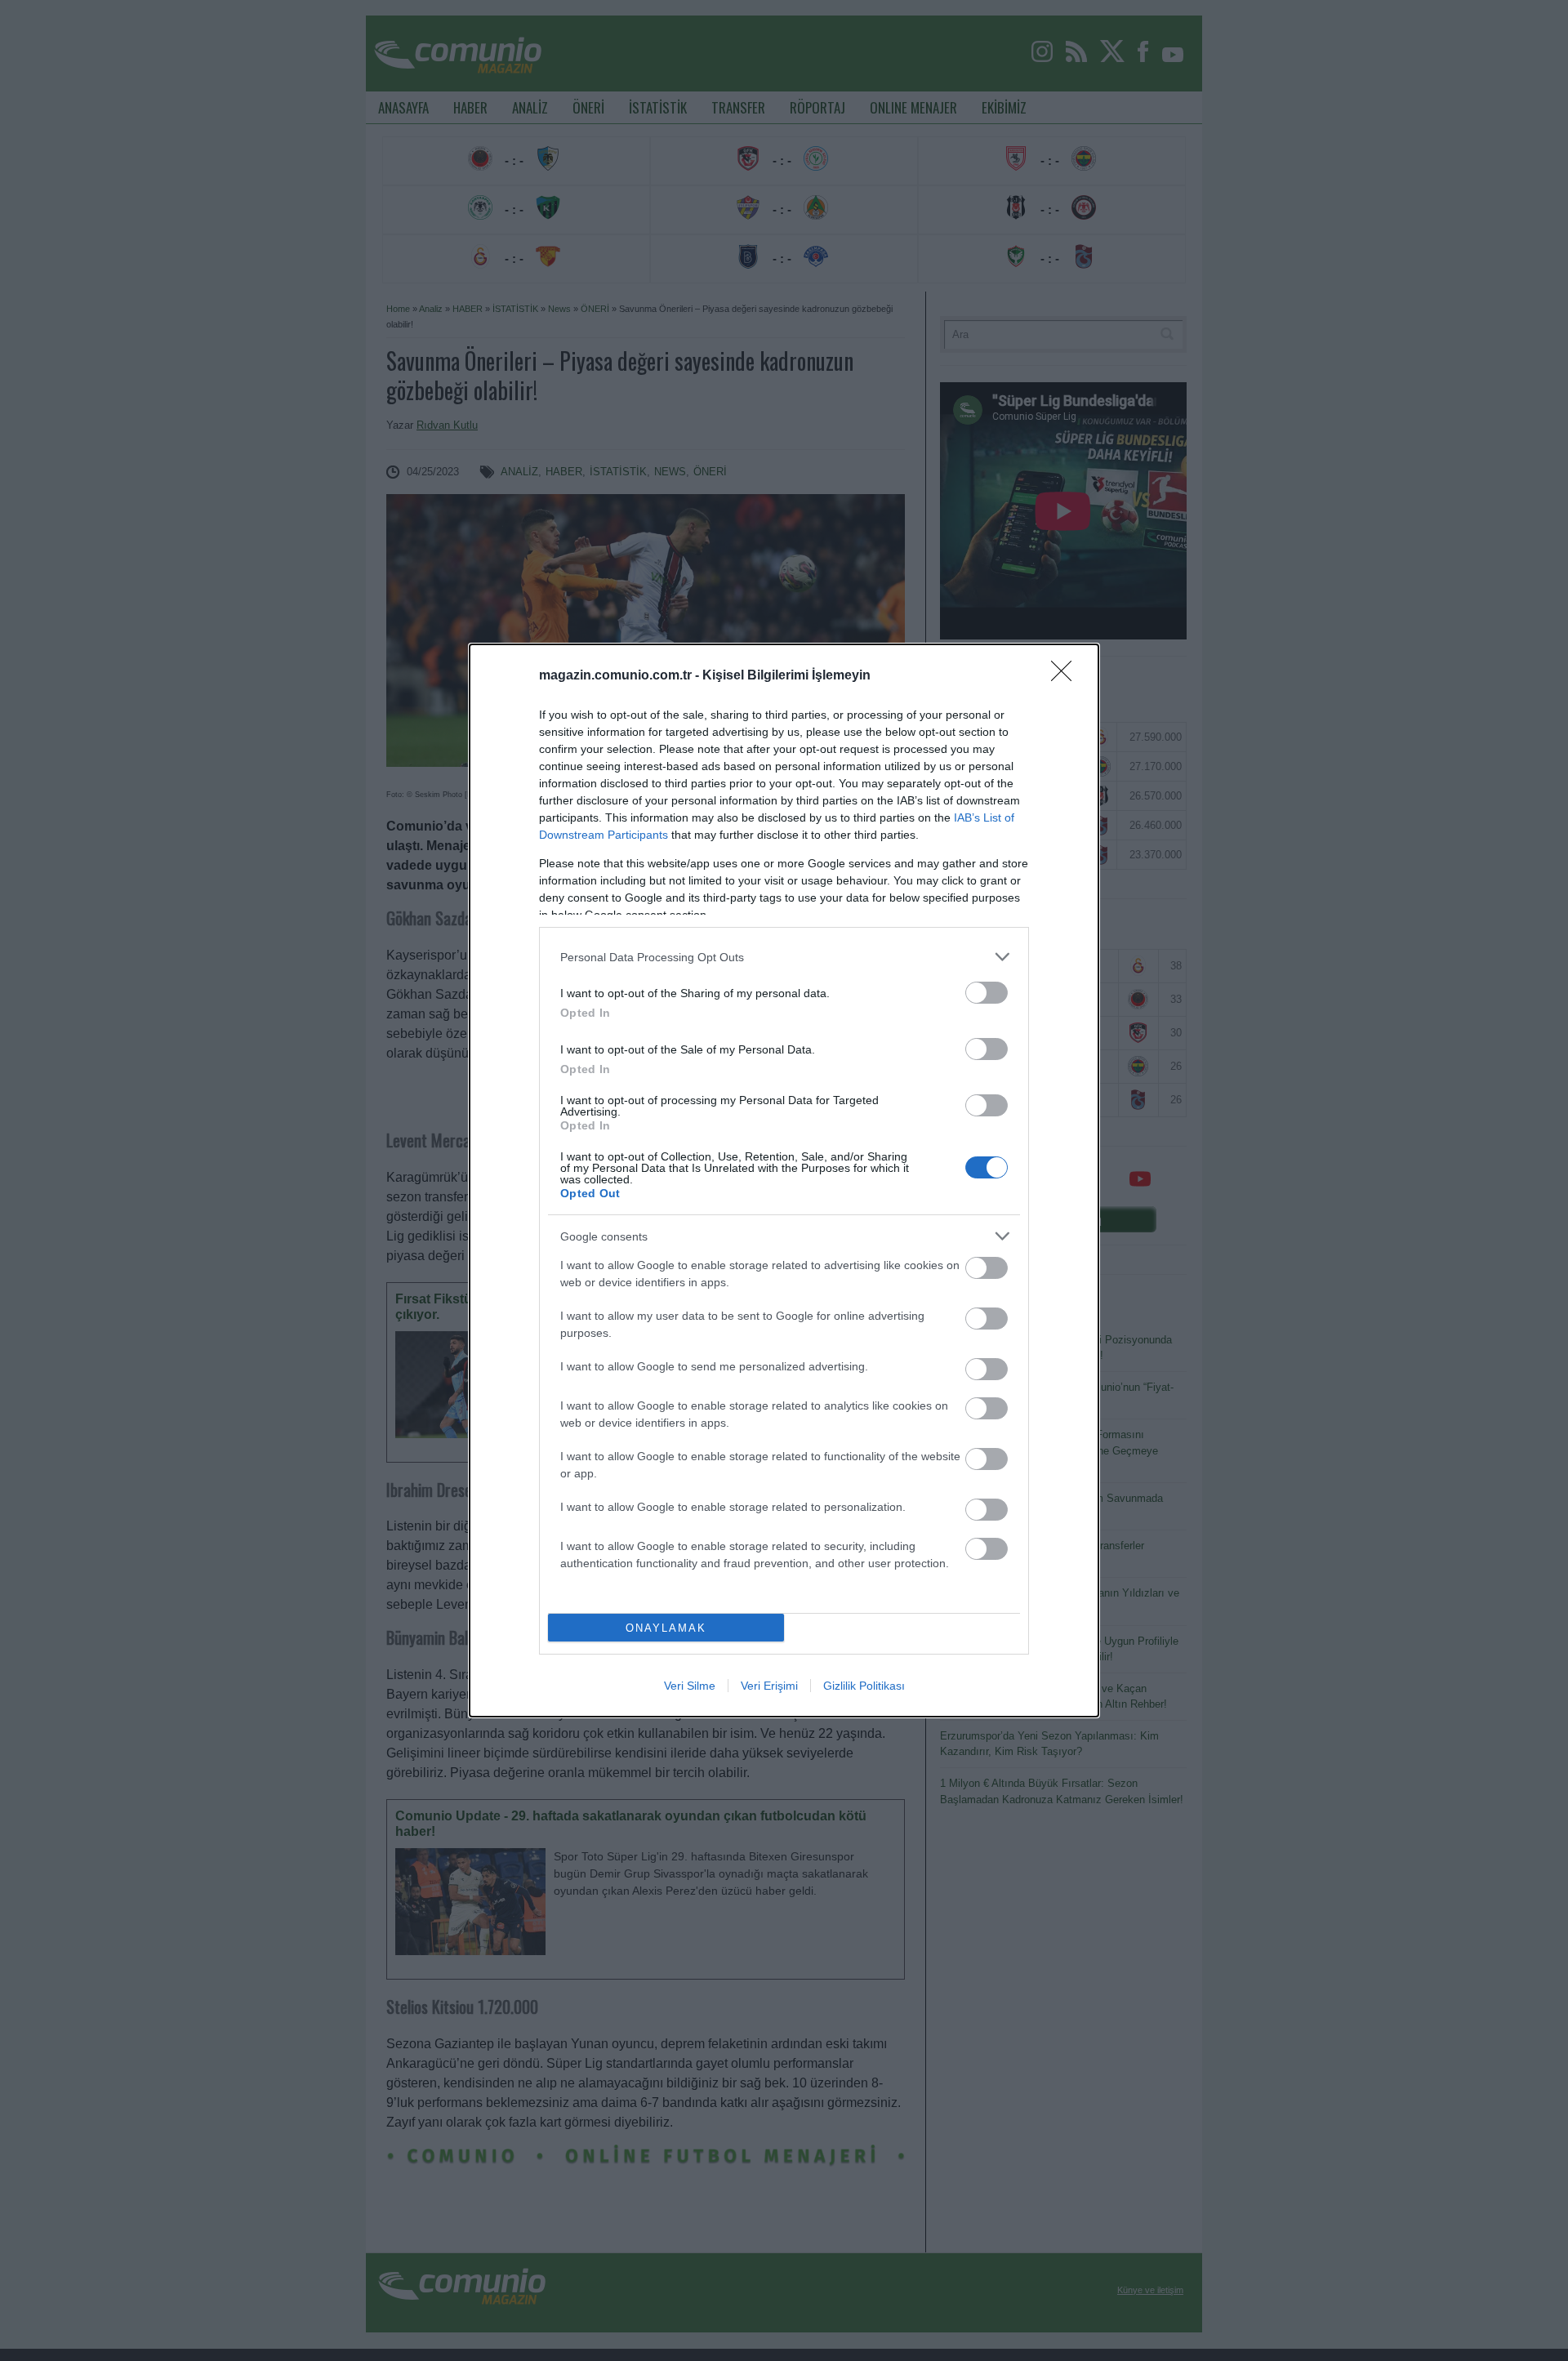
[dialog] (784, 1180)
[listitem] (784, 957)
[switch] (987, 993)
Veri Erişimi (769, 1686)
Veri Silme (690, 1686)
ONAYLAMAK (666, 1628)
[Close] (1067, 676)
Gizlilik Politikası (864, 1686)
